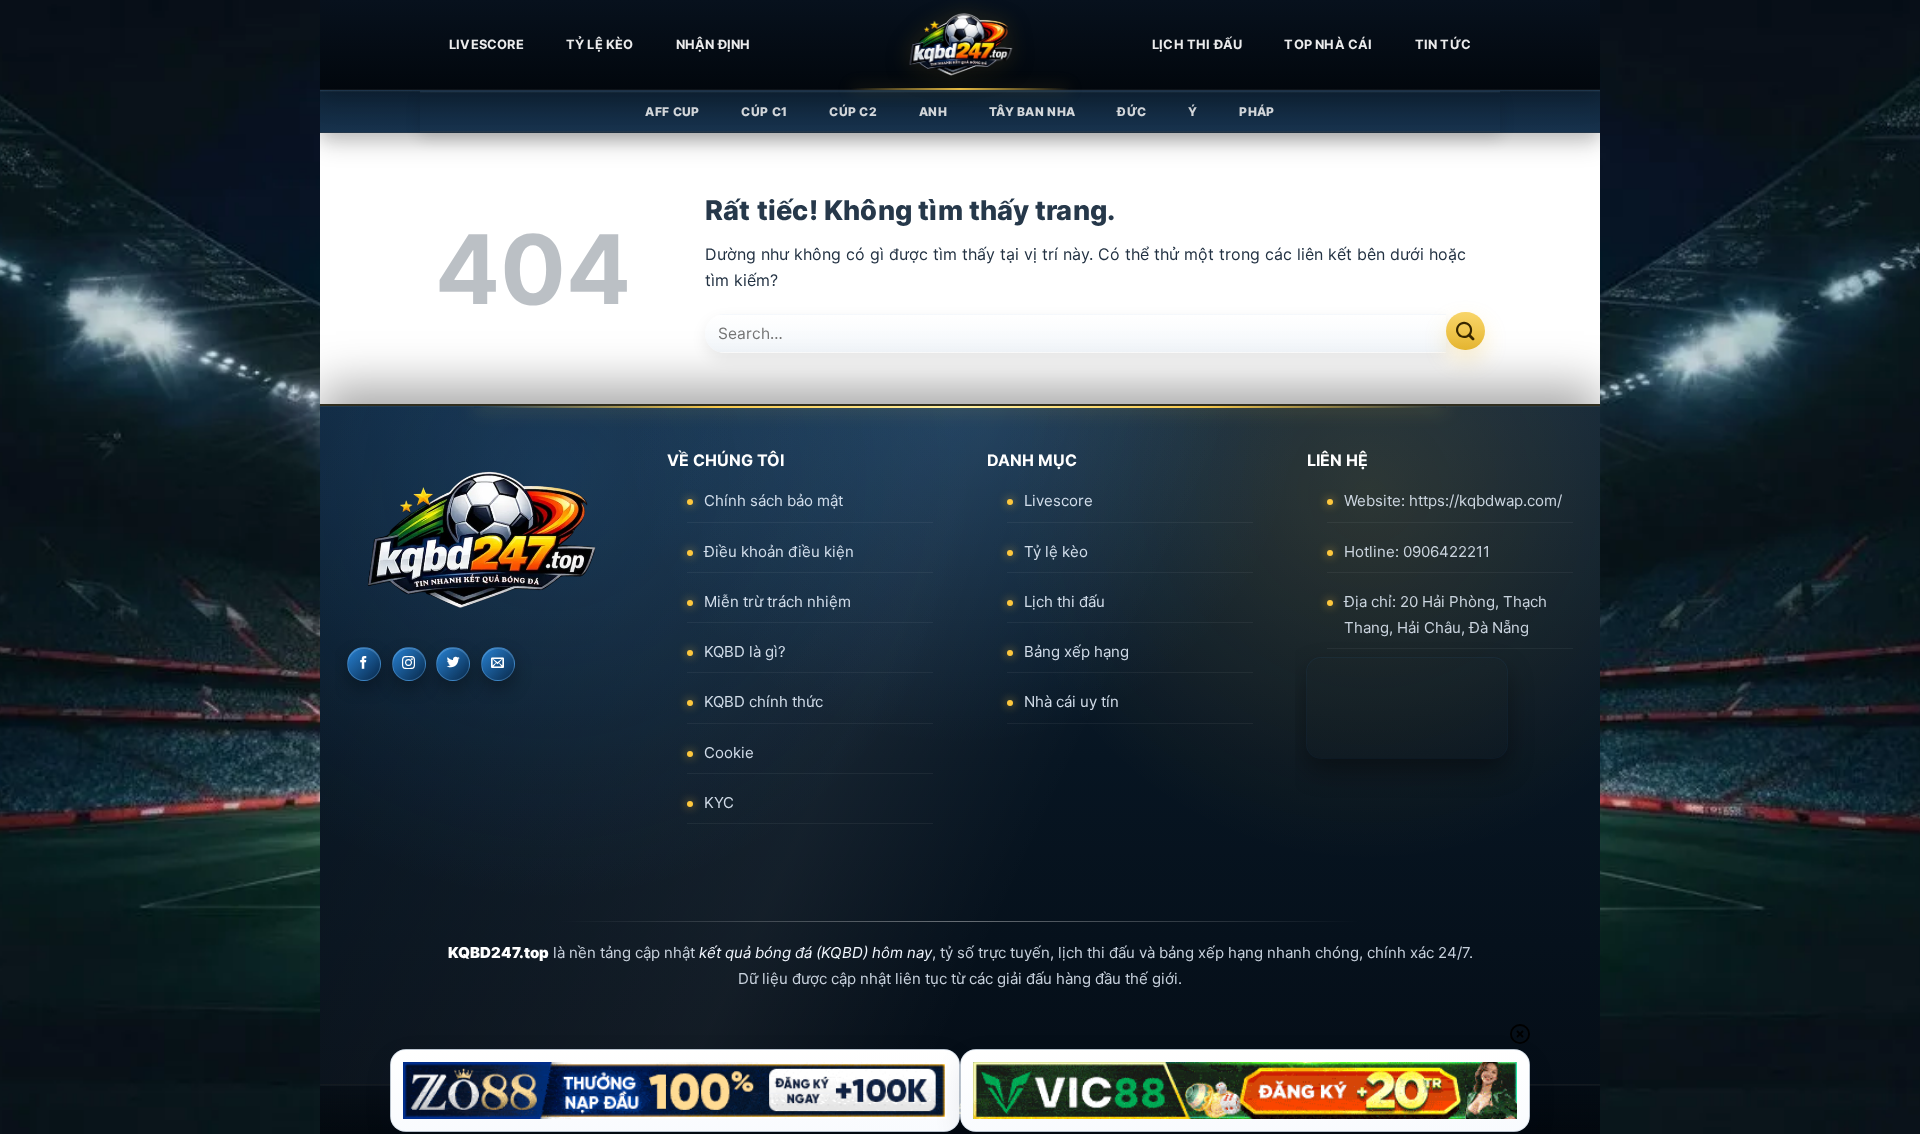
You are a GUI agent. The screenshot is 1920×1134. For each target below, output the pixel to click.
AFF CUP (672, 111)
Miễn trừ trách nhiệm (777, 601)
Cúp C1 (764, 111)
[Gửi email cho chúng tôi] (498, 664)
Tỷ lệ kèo (600, 44)
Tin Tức (1443, 44)
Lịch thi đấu (1197, 44)
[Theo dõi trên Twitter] (453, 664)
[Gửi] (1465, 331)
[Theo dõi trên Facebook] (364, 664)
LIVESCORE (486, 44)
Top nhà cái (1328, 44)
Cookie (729, 752)
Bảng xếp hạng (1076, 651)
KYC (719, 802)
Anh (933, 111)
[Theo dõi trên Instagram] (409, 664)
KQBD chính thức (763, 701)
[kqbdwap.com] (960, 45)
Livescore (1058, 500)
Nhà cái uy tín (1071, 701)
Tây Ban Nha (1032, 111)
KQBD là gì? (745, 651)
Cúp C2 (853, 111)
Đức (1131, 111)
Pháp (1256, 111)
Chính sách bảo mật (773, 500)
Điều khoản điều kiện (779, 551)
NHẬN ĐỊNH (713, 44)
